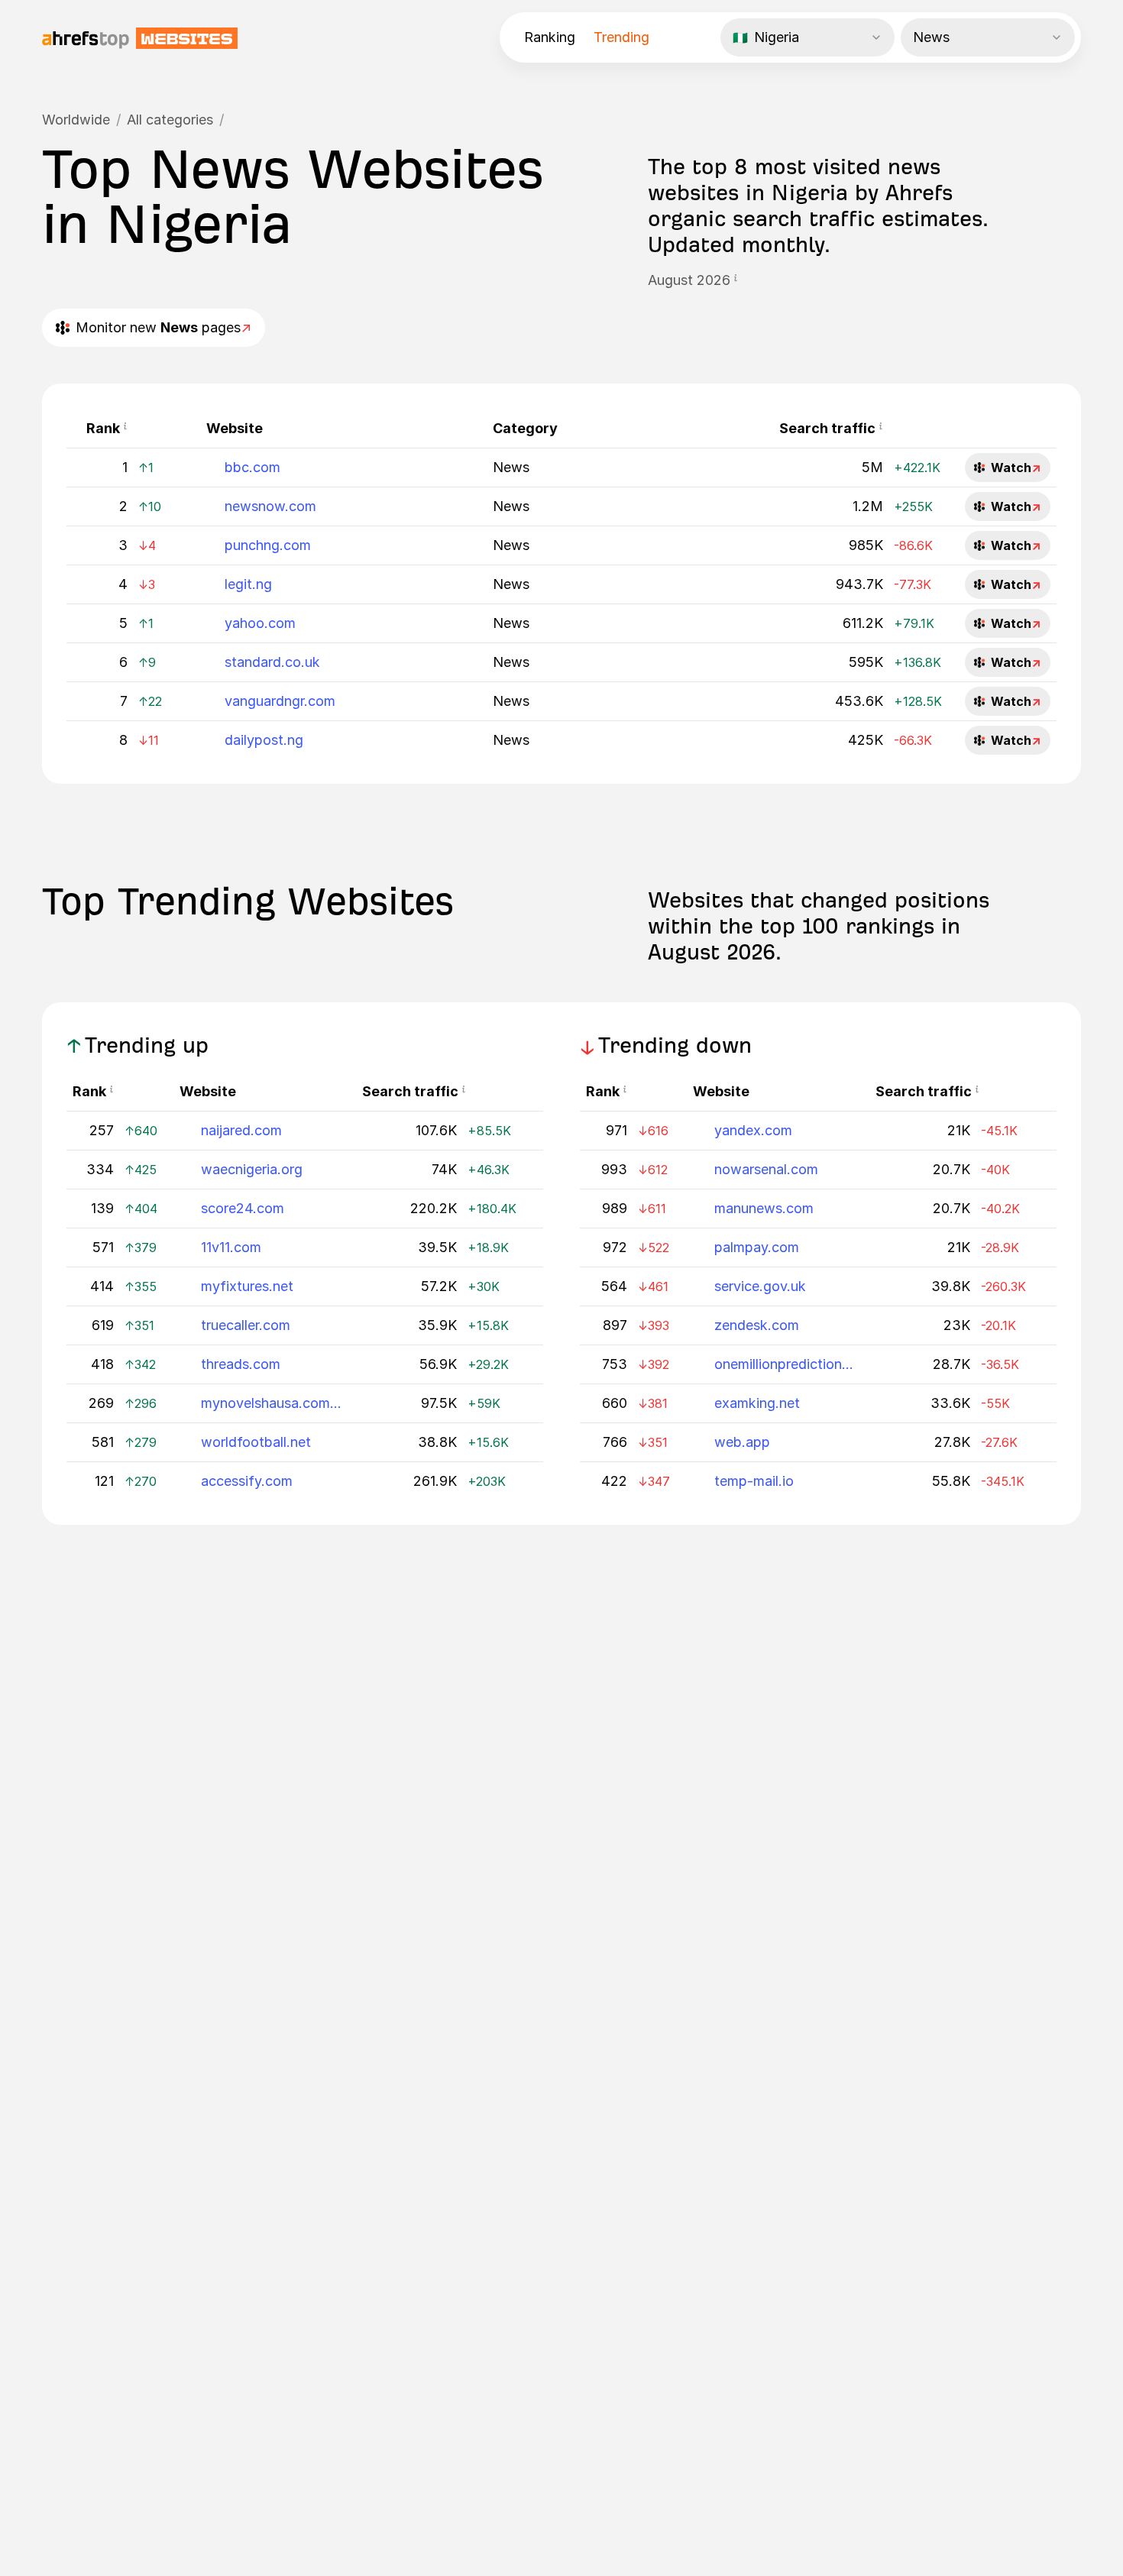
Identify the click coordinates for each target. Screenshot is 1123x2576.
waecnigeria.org (252, 1169)
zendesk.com (757, 1325)
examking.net (757, 1403)
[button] (736, 280)
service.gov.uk (760, 1286)
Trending (621, 37)
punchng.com (268, 545)
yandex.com (753, 1130)
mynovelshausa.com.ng (272, 1403)
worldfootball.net (256, 1442)
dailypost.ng (264, 740)
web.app (742, 1442)
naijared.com (241, 1130)
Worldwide (76, 120)
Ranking (550, 37)
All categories (170, 120)
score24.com (243, 1208)
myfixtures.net (247, 1286)
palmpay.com (757, 1247)
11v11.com (231, 1247)
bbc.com (252, 467)
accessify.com (247, 1481)
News (511, 467)
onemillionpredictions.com (785, 1364)
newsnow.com (270, 506)
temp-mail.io (754, 1481)
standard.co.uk (272, 662)
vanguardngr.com (280, 701)
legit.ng (248, 584)
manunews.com (764, 1208)
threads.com (241, 1364)
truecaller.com (246, 1325)
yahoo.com (260, 623)
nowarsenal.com (766, 1169)
